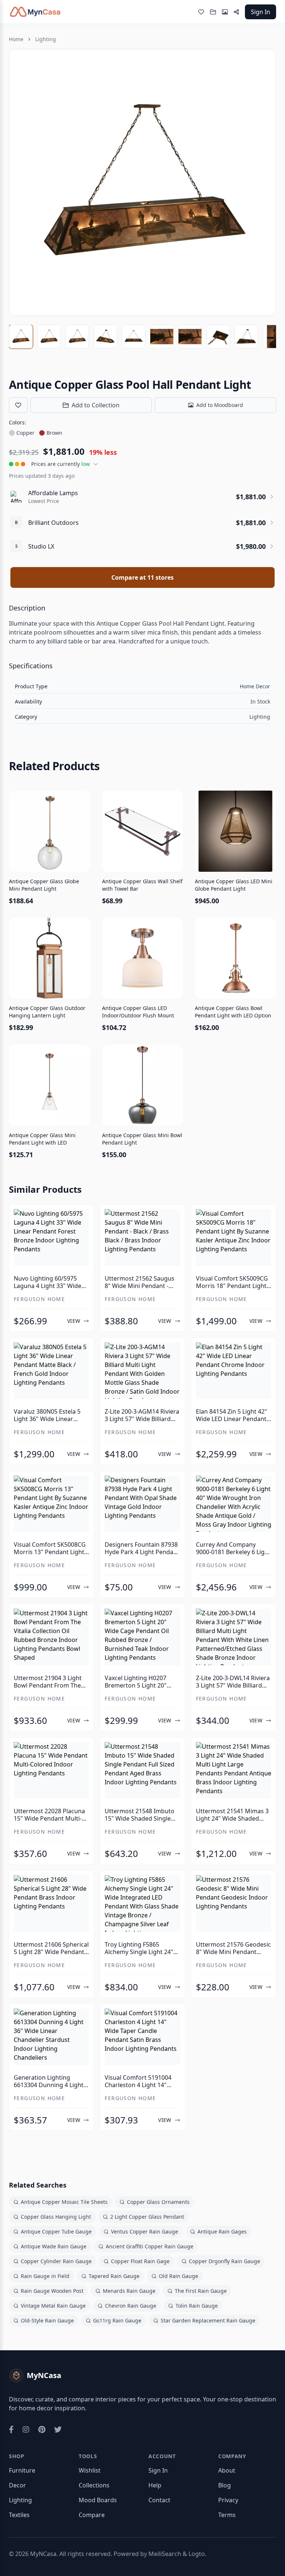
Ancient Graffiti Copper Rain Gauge (150, 2246)
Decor (17, 2485)
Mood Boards (98, 2500)
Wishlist (90, 2470)
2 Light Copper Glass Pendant (147, 2217)
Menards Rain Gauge (129, 2291)
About (227, 2470)
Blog (225, 2485)
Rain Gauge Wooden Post (52, 2291)
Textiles (19, 2515)
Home (16, 39)
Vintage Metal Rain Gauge (53, 2306)
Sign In (261, 12)
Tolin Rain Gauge (197, 2306)
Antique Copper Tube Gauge (56, 2231)
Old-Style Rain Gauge (47, 2320)
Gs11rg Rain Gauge (117, 2320)
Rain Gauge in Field (45, 2276)
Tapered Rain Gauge (114, 2276)
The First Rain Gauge (201, 2291)
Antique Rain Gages (222, 2231)
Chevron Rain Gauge (131, 2306)
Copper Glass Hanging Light (56, 2217)
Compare (92, 2515)
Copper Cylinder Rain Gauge (56, 2261)
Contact (159, 2500)
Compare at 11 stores (142, 577)
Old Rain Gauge (178, 2276)
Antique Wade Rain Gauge (54, 2246)
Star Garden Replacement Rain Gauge (208, 2320)
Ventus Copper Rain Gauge (145, 2231)
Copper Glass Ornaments (158, 2202)
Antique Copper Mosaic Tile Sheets (64, 2202)
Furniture (22, 2470)
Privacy (228, 2500)
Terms (227, 2515)
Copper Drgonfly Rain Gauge (225, 2261)
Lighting (46, 39)
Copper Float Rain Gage (140, 2261)
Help (155, 2485)
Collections (94, 2485)
